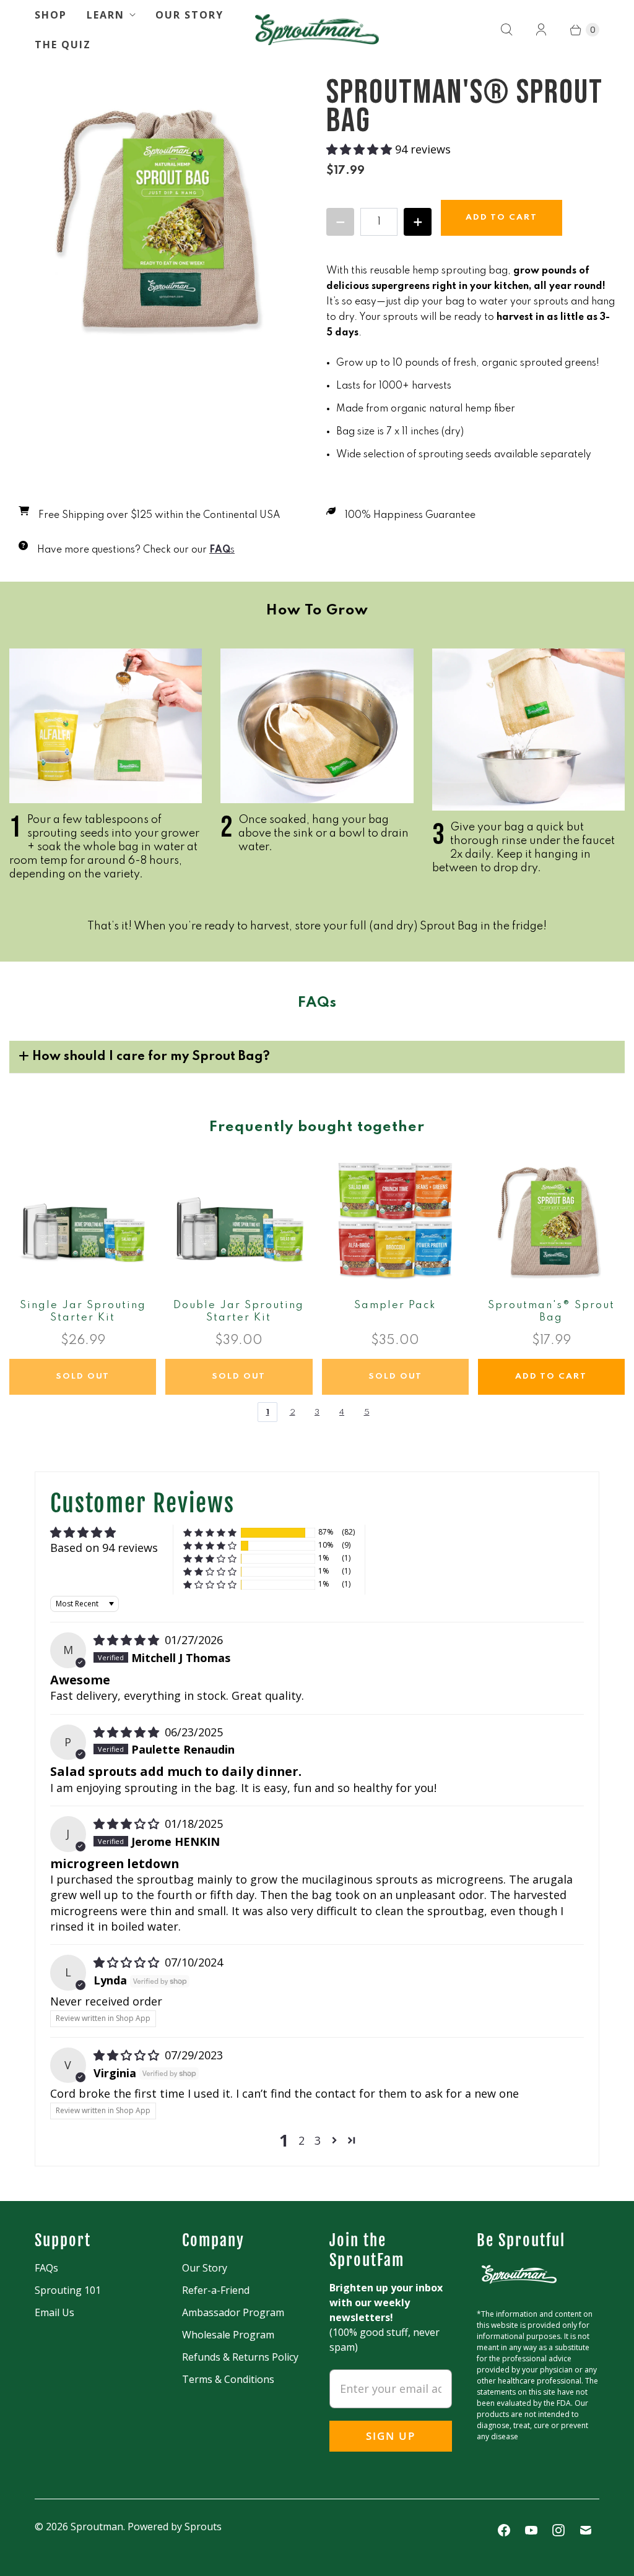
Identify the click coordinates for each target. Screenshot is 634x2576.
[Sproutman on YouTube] (531, 2530)
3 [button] (318, 2140)
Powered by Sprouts (175, 2526)
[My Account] (541, 30)
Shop (51, 15)
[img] (128, 1640)
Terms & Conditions (228, 2379)
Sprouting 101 (68, 2290)
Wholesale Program (228, 2335)
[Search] (506, 30)
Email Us (54, 2312)
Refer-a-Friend (216, 2290)
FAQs (46, 2268)
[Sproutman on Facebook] (504, 2530)
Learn (106, 15)
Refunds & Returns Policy (240, 2357)
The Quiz (63, 45)
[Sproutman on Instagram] (558, 2530)
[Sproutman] (317, 30)
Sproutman (97, 2526)
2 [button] (302, 2140)
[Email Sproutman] (586, 2530)
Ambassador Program (233, 2312)
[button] (361, 149)
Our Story (189, 15)
